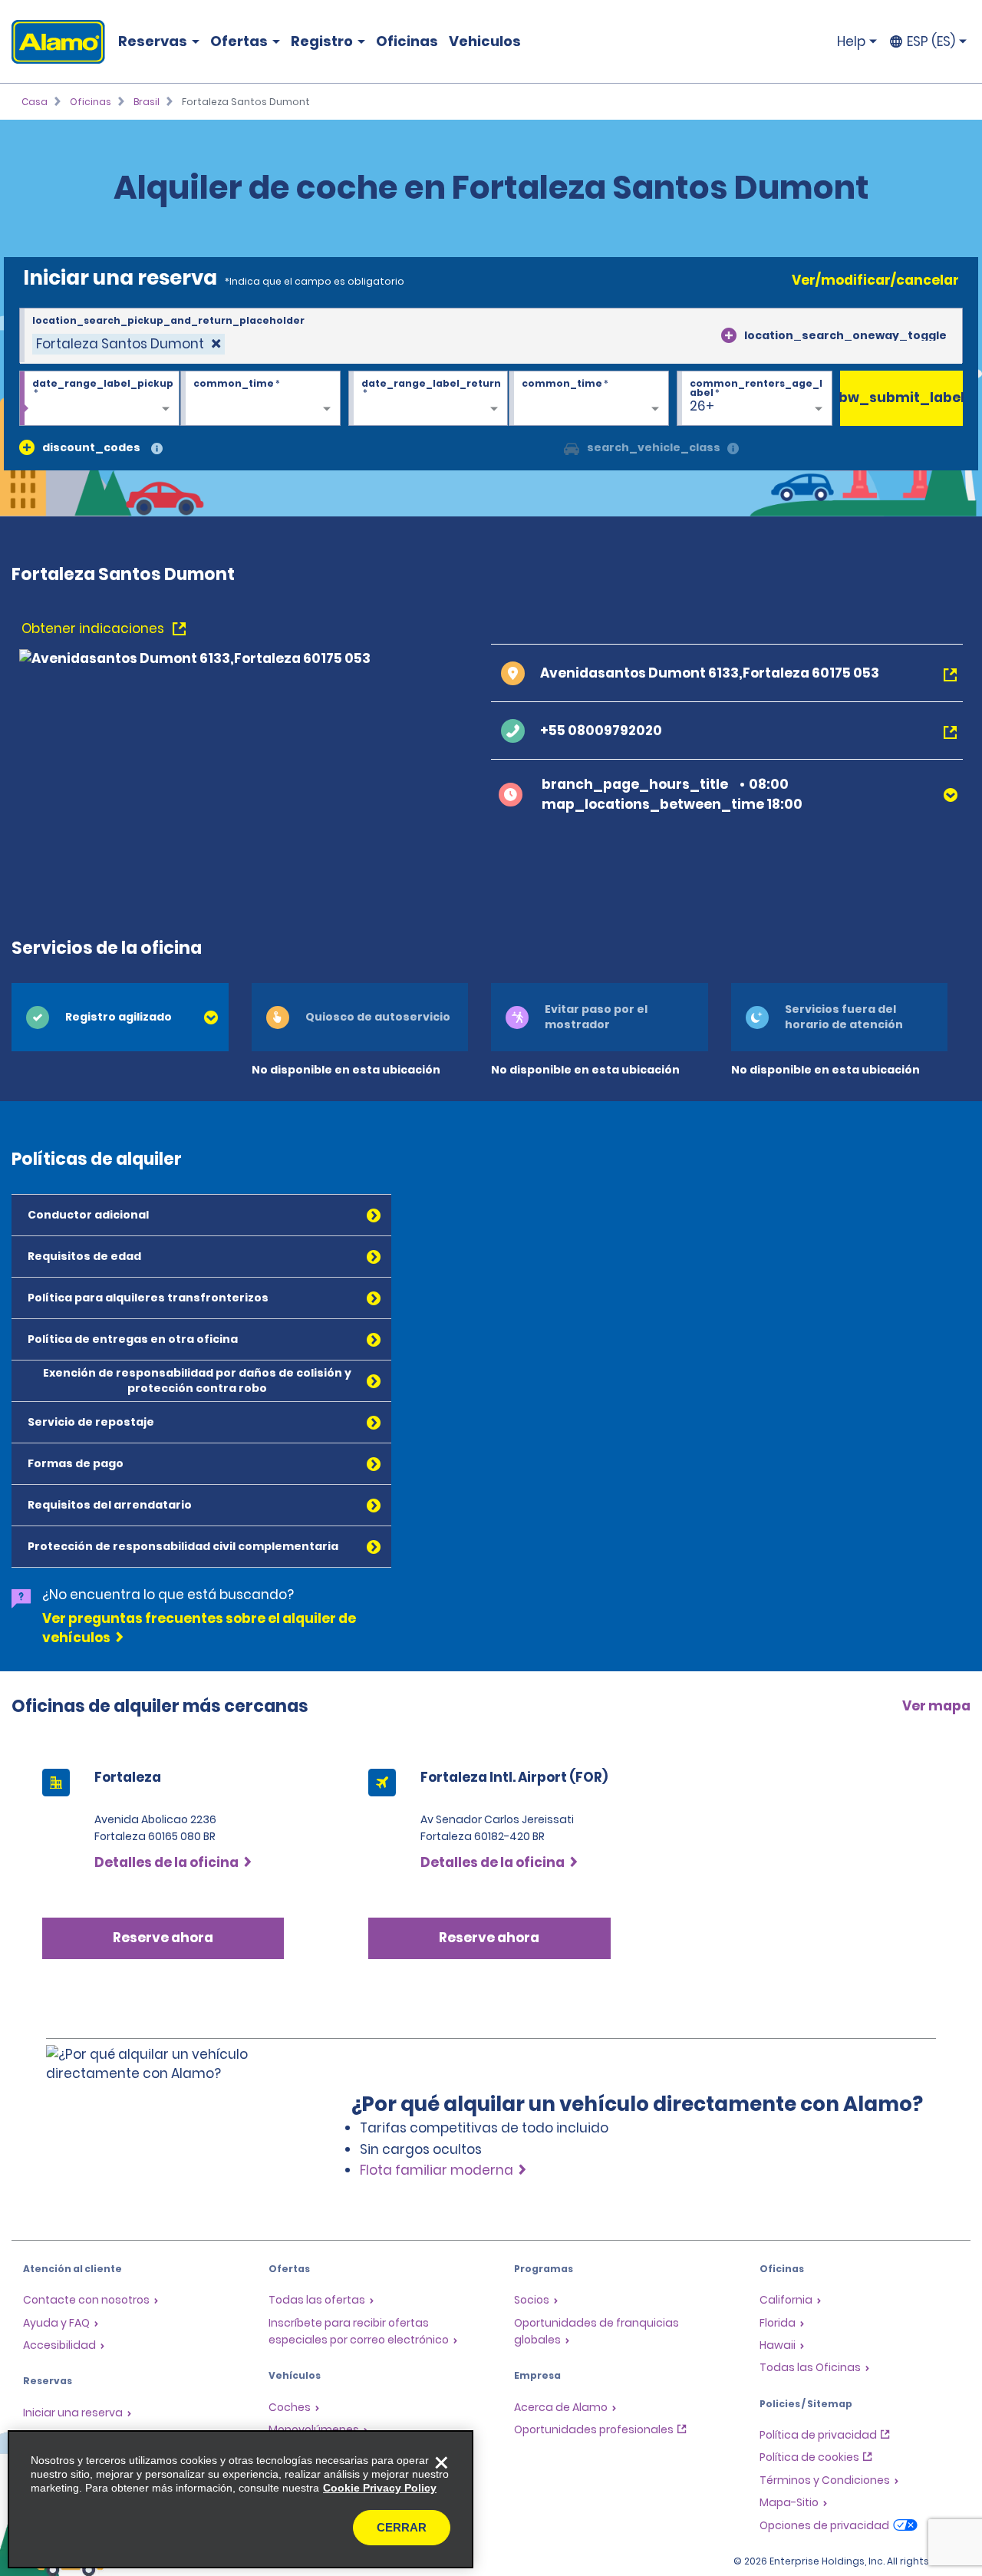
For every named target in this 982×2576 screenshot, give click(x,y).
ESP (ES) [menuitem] (931, 41)
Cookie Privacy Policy (380, 2488)
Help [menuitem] (851, 41)
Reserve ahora (163, 1938)
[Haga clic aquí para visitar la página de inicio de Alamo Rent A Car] (53, 42)
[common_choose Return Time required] (589, 399)
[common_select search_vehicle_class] (572, 447)
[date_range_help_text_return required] (428, 399)
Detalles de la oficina (166, 1862)
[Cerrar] (441, 2462)
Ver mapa (936, 1706)
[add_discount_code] (27, 447)
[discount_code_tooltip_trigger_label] (157, 449)
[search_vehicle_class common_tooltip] (733, 449)
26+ (702, 406)
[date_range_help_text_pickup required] (99, 399)
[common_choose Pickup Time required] (260, 399)
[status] (129, 344)
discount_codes (91, 447)
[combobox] (491, 336)
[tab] (120, 1017)
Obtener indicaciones (94, 628)
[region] (241, 2499)
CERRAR (402, 2527)
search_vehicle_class (654, 447)
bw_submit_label (901, 397)
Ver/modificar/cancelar (875, 280)
